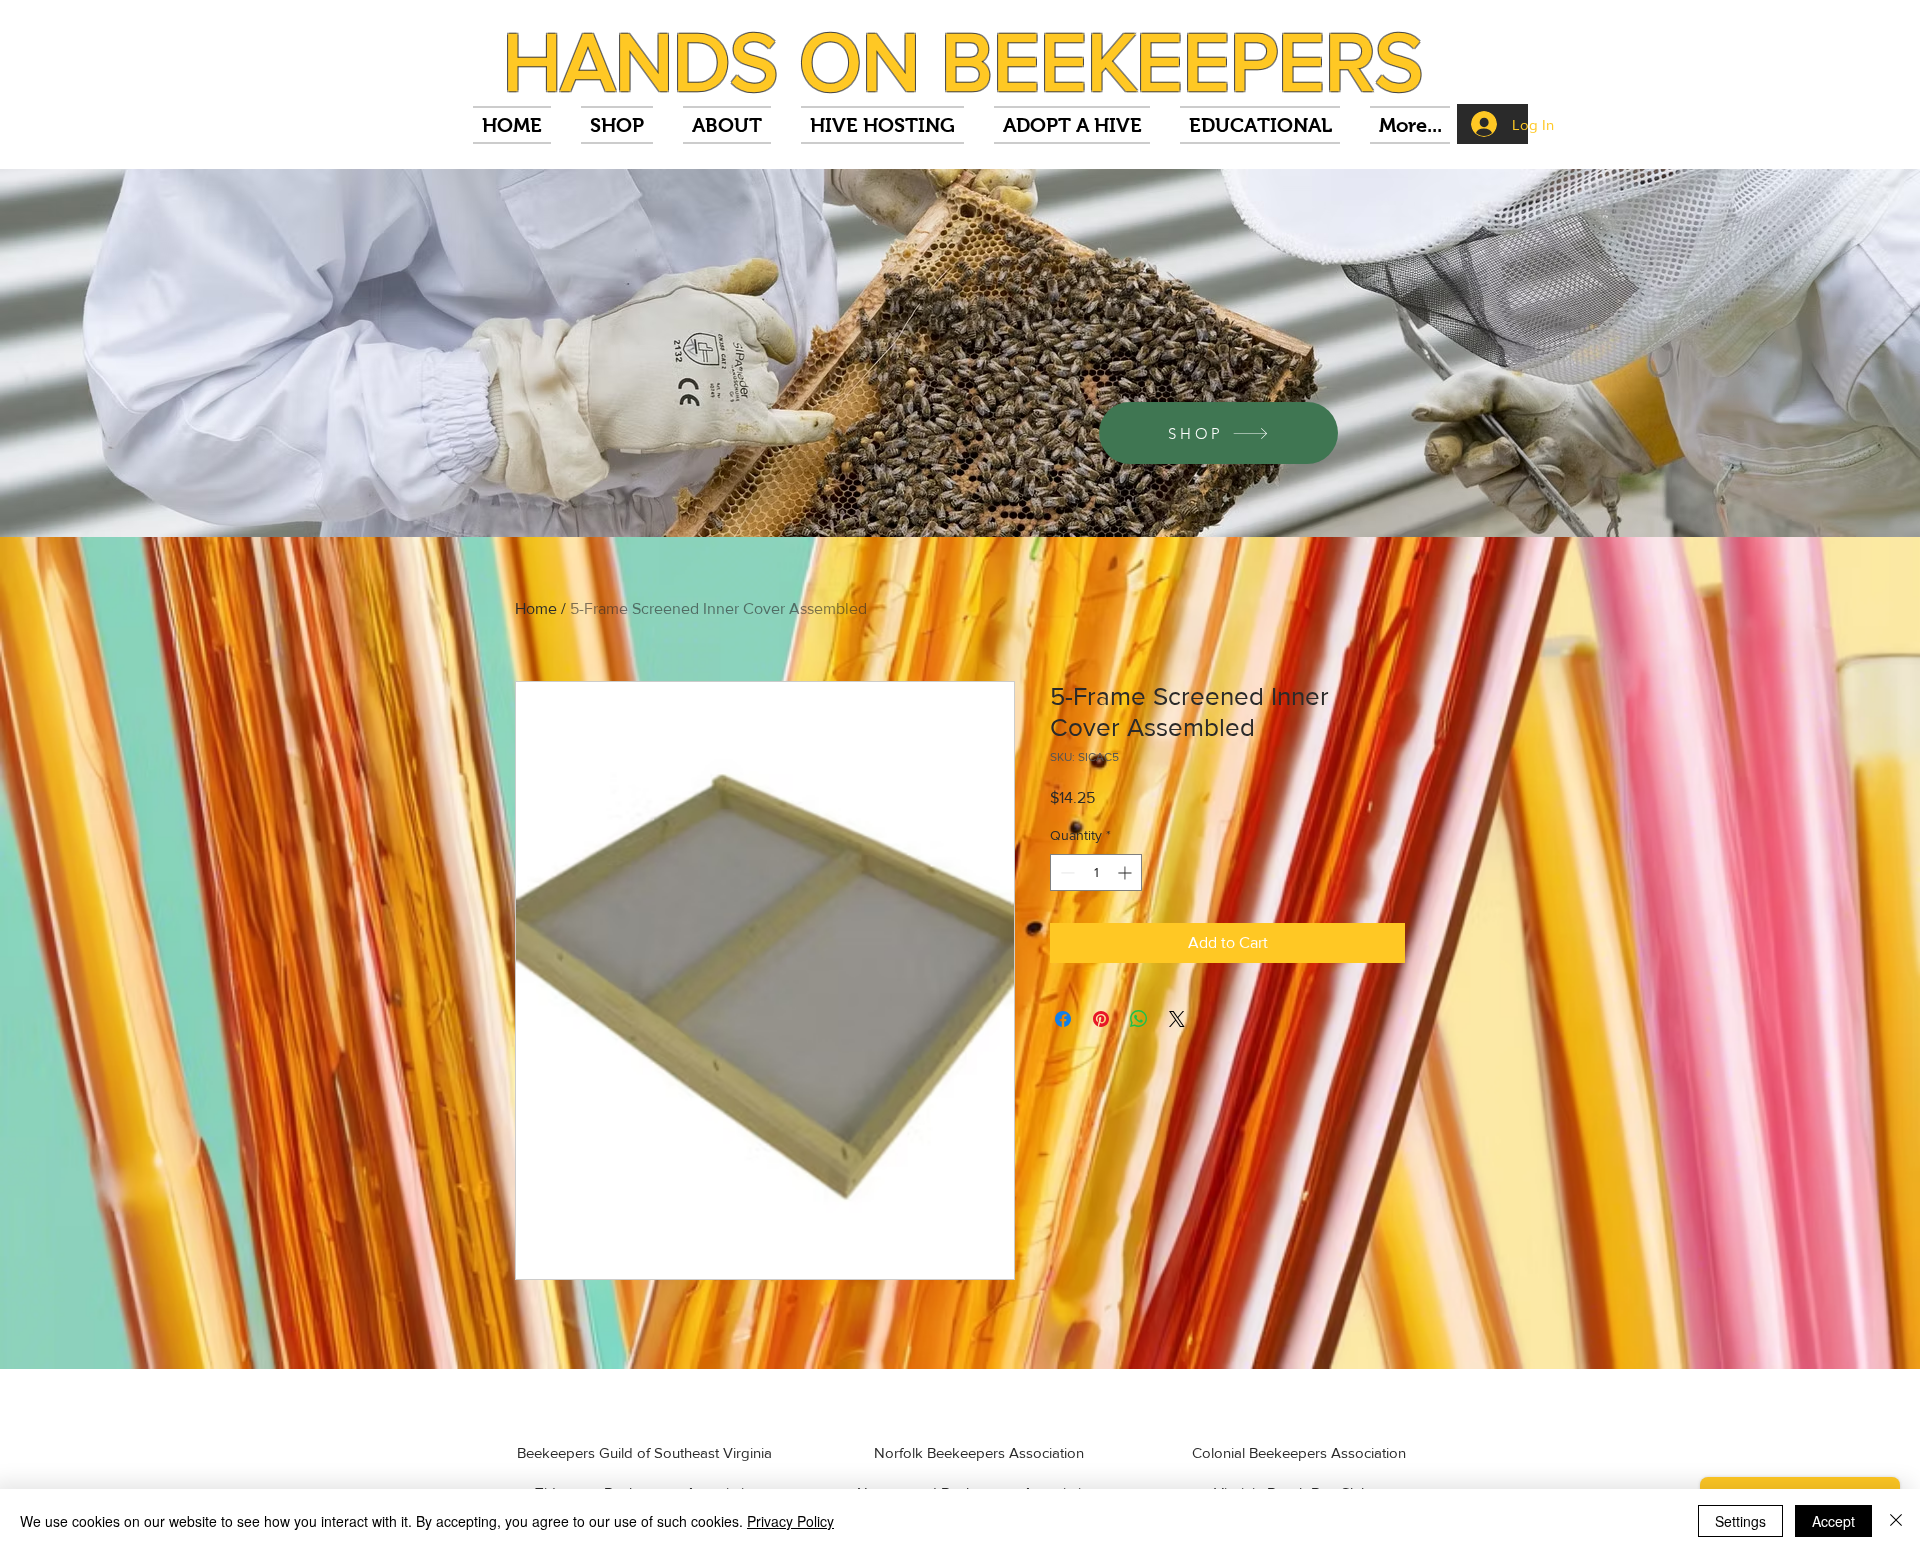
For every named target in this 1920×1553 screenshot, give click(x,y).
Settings (1740, 1521)
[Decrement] (1065, 872)
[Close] (1896, 1521)
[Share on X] (1177, 1019)
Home (536, 608)
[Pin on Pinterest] (1101, 1019)
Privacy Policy (790, 1521)
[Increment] (1126, 872)
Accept (1833, 1521)
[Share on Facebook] (1063, 1019)
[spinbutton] (1096, 872)
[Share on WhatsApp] (1139, 1019)
